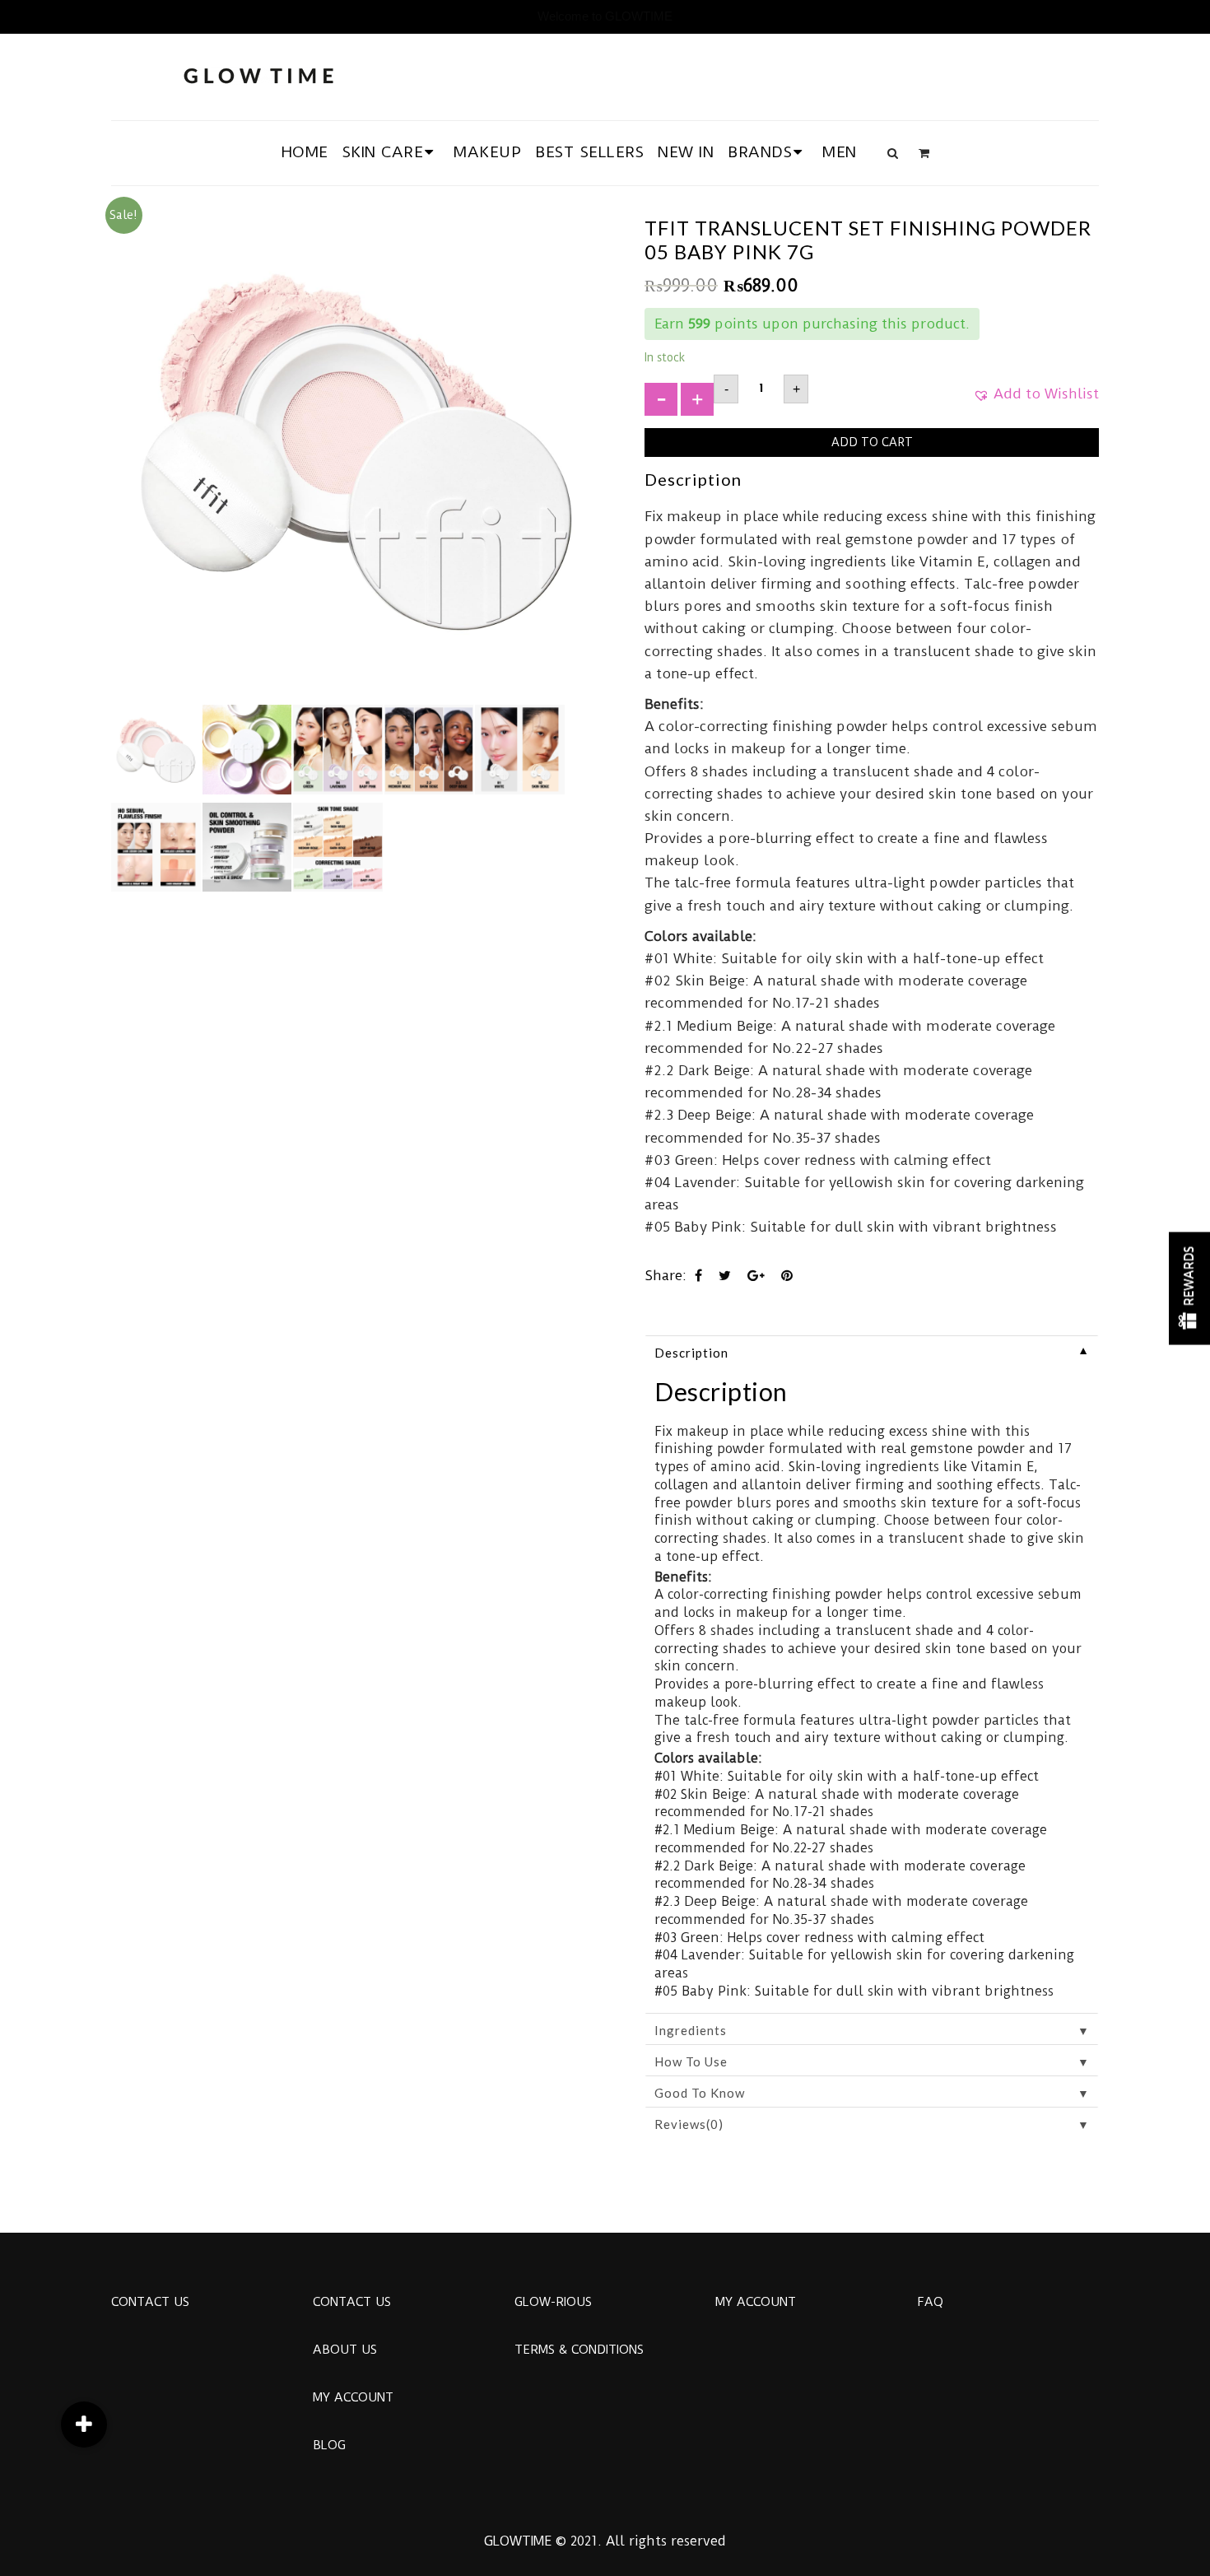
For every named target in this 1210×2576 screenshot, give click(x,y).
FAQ (930, 2302)
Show (1189, 1288)
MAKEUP (487, 152)
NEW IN (686, 152)
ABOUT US (345, 2350)
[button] (1036, 399)
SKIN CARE (383, 152)
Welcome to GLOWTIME (605, 16)
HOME (305, 152)
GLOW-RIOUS (553, 2302)
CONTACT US (150, 2302)
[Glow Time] (258, 74)
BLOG (329, 2445)
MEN (840, 152)
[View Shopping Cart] (924, 153)
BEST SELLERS (589, 152)
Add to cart (872, 442)
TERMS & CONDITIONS (579, 2350)
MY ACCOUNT (353, 2397)
